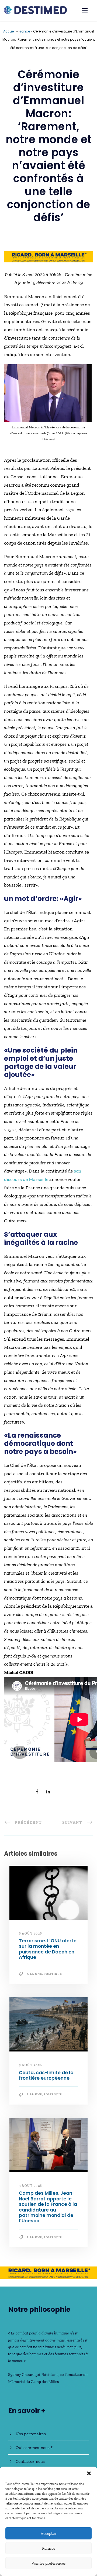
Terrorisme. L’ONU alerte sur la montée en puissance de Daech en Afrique (48, 1949)
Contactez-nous (30, 2461)
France (24, 31)
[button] (89, 2473)
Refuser (49, 2548)
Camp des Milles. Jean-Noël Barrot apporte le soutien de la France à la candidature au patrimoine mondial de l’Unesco (48, 2207)
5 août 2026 (30, 2065)
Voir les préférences (49, 2563)
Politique (53, 1974)
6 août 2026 (30, 1933)
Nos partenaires (31, 2434)
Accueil (9, 31)
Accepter (48, 2533)
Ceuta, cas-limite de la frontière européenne (46, 2075)
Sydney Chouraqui (24, 2375)
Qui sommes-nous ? (34, 2448)
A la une (34, 1974)
